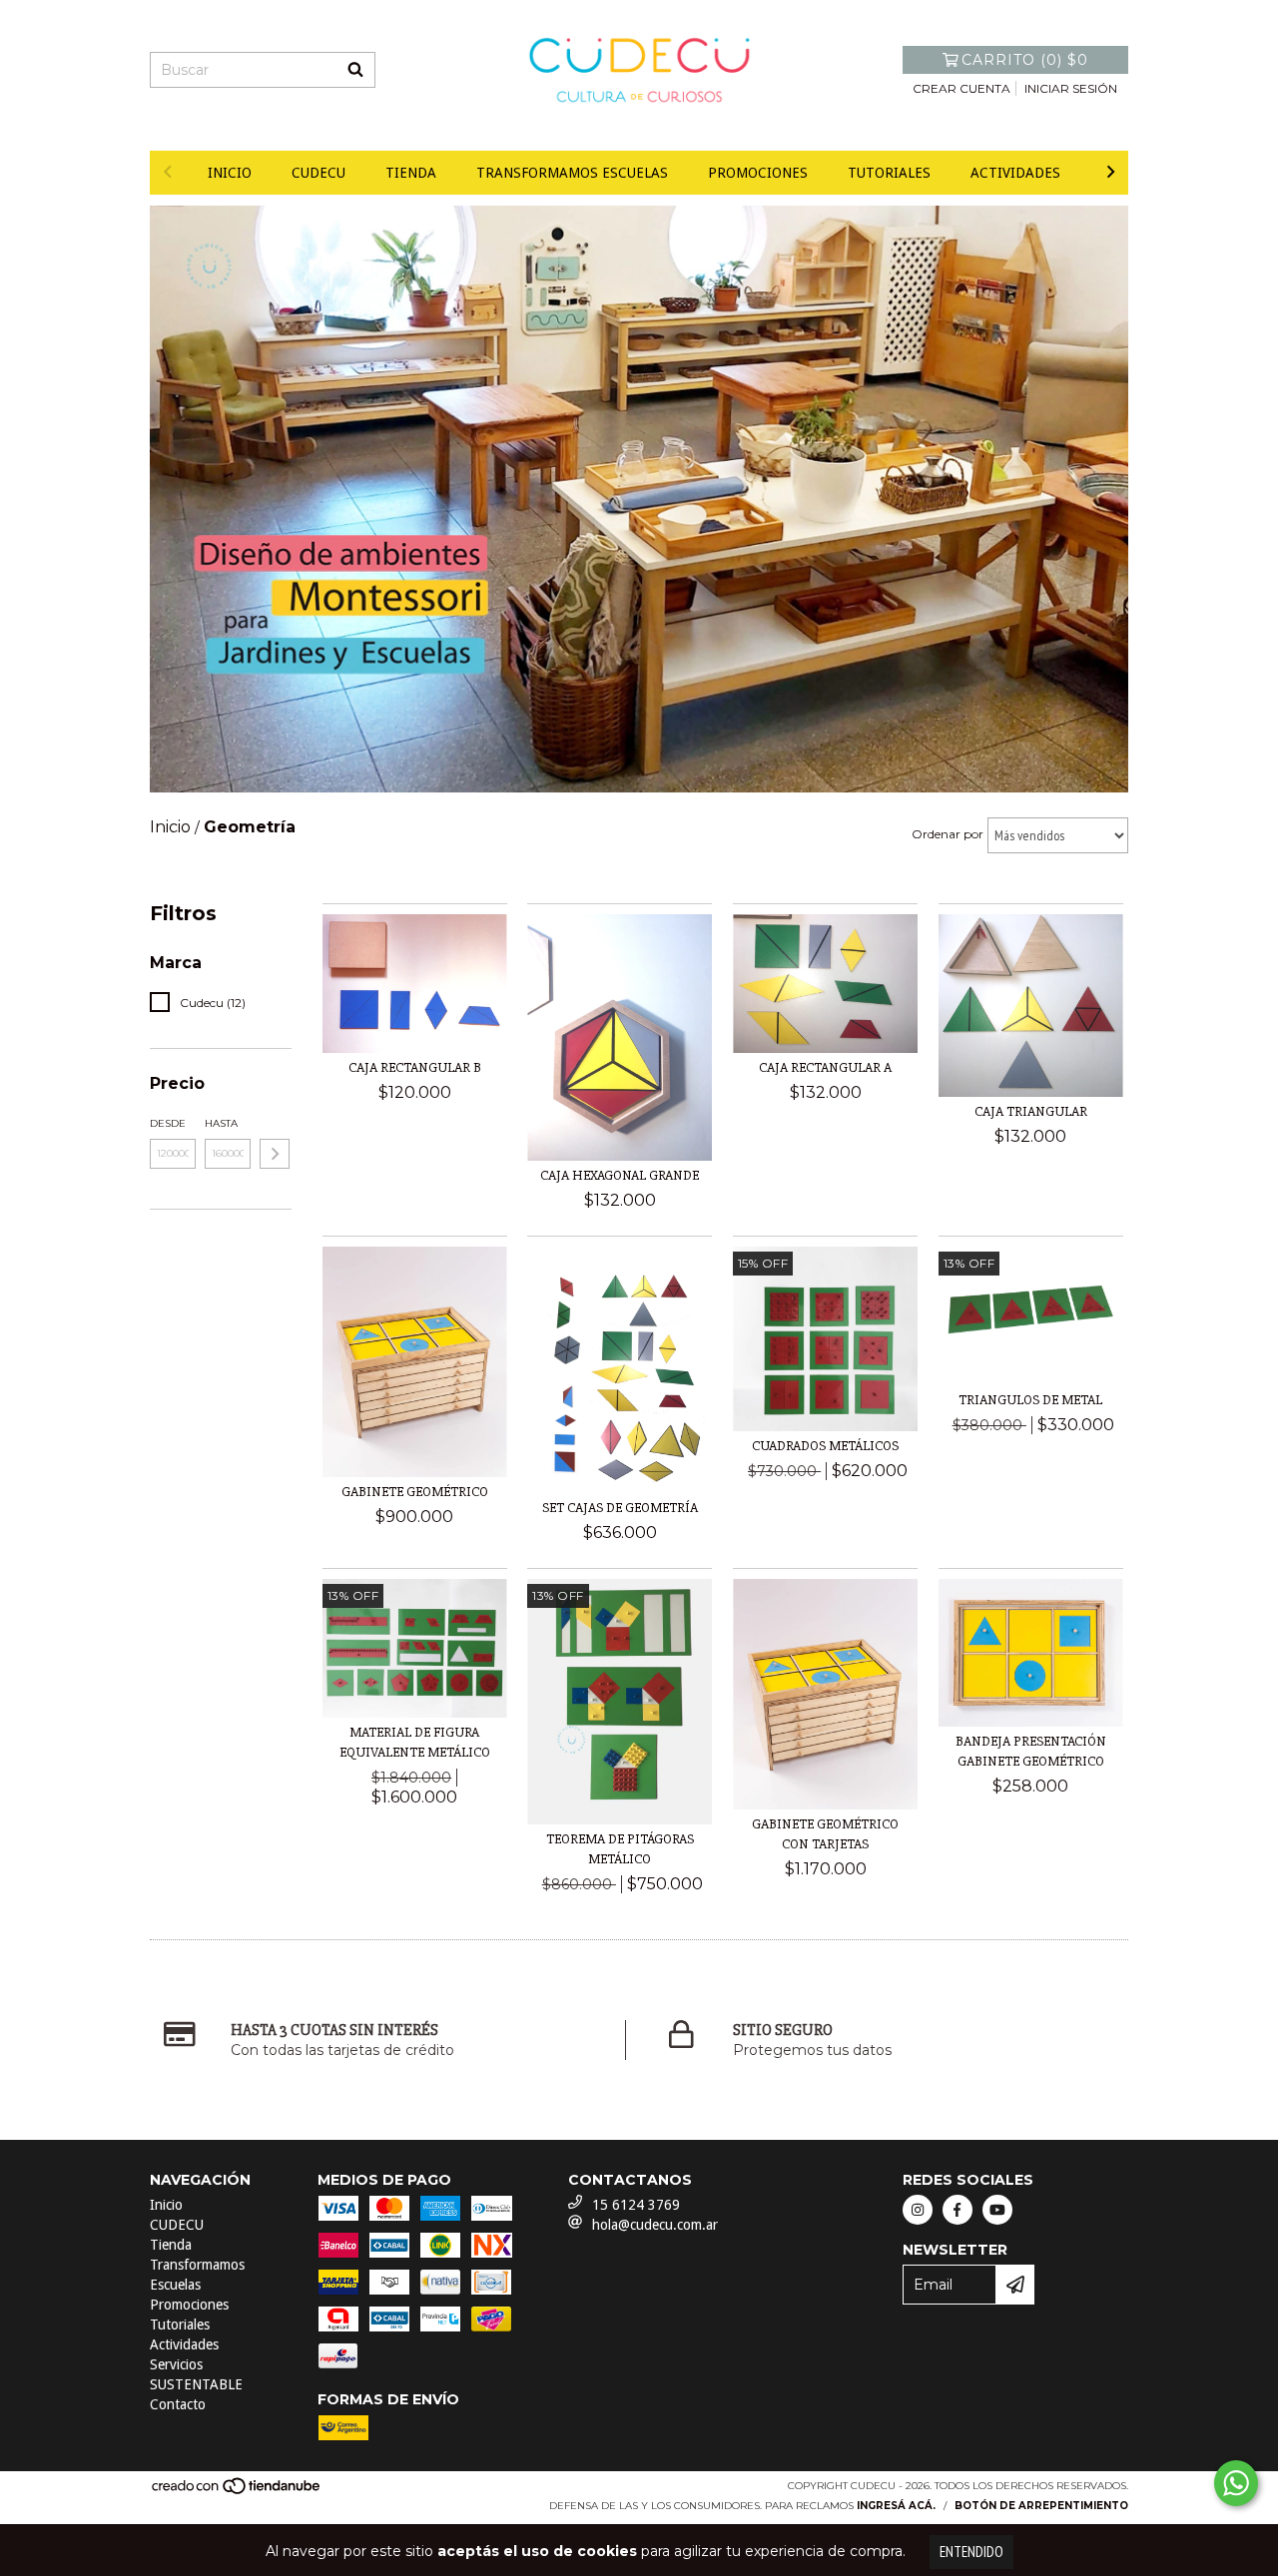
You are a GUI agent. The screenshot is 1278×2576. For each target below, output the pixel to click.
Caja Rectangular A (825, 1067)
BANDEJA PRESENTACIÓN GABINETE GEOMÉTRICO (1031, 1751)
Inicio (230, 173)
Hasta (221, 1123)
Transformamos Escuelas (572, 173)
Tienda (411, 173)
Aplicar (275, 1154)
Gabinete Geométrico (415, 1492)
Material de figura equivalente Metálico (415, 1742)
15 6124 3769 (636, 2205)
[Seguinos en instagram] (918, 2210)
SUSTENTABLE (196, 2384)
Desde (168, 1123)
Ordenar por (948, 834)
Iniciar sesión (1071, 88)
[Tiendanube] (237, 2493)
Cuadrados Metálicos (825, 1446)
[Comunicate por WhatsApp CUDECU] (1236, 2483)
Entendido (971, 2552)
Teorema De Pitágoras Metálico (620, 1849)
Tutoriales (889, 173)
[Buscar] (355, 70)
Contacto (178, 2404)
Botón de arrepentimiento (1041, 2506)
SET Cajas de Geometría (620, 1508)
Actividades (1015, 173)
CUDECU (319, 173)
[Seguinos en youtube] (997, 2210)
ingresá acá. (896, 2506)
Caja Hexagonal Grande (620, 1175)
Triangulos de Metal (1030, 1400)
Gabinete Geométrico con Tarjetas (825, 1834)
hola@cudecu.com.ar (655, 2225)
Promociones (758, 173)
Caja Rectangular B (415, 1067)
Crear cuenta (961, 88)
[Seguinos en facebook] (958, 2210)
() (1025, 60)
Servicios (176, 2364)
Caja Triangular (1031, 1111)
